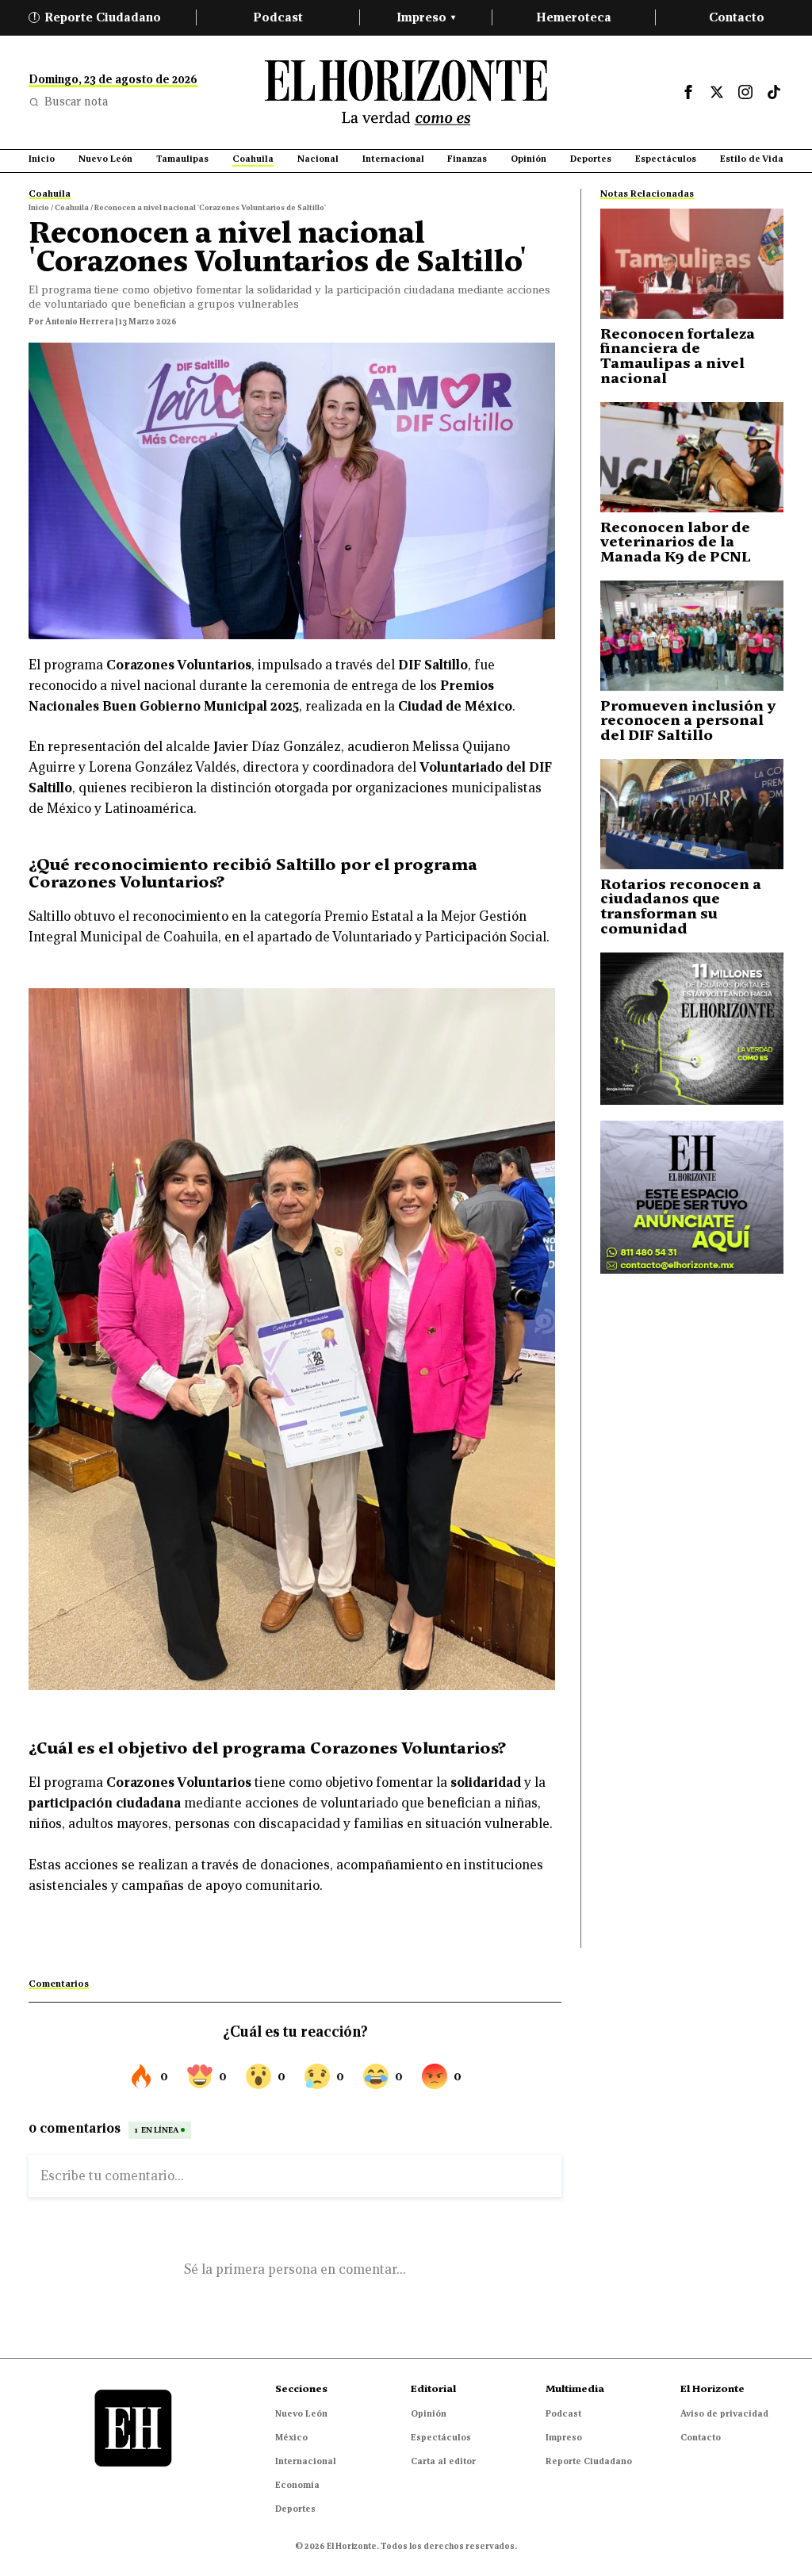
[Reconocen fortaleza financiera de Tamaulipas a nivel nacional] (692, 264)
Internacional (306, 2461)
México (291, 2437)
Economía (297, 2485)
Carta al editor (443, 2461)
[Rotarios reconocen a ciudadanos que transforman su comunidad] (692, 814)
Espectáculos (441, 2437)
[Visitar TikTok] (774, 92)
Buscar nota (76, 102)
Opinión (429, 2413)
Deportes (295, 2509)
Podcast (278, 17)
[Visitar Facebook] (688, 92)
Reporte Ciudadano (98, 17)
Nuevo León (301, 2413)
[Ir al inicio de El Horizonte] (406, 92)
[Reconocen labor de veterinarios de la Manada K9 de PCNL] (692, 457)
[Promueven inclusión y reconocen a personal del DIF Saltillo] (692, 636)
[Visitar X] (717, 92)
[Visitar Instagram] (745, 92)
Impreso (426, 17)
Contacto (737, 17)
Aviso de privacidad (724, 2413)
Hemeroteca (574, 17)
